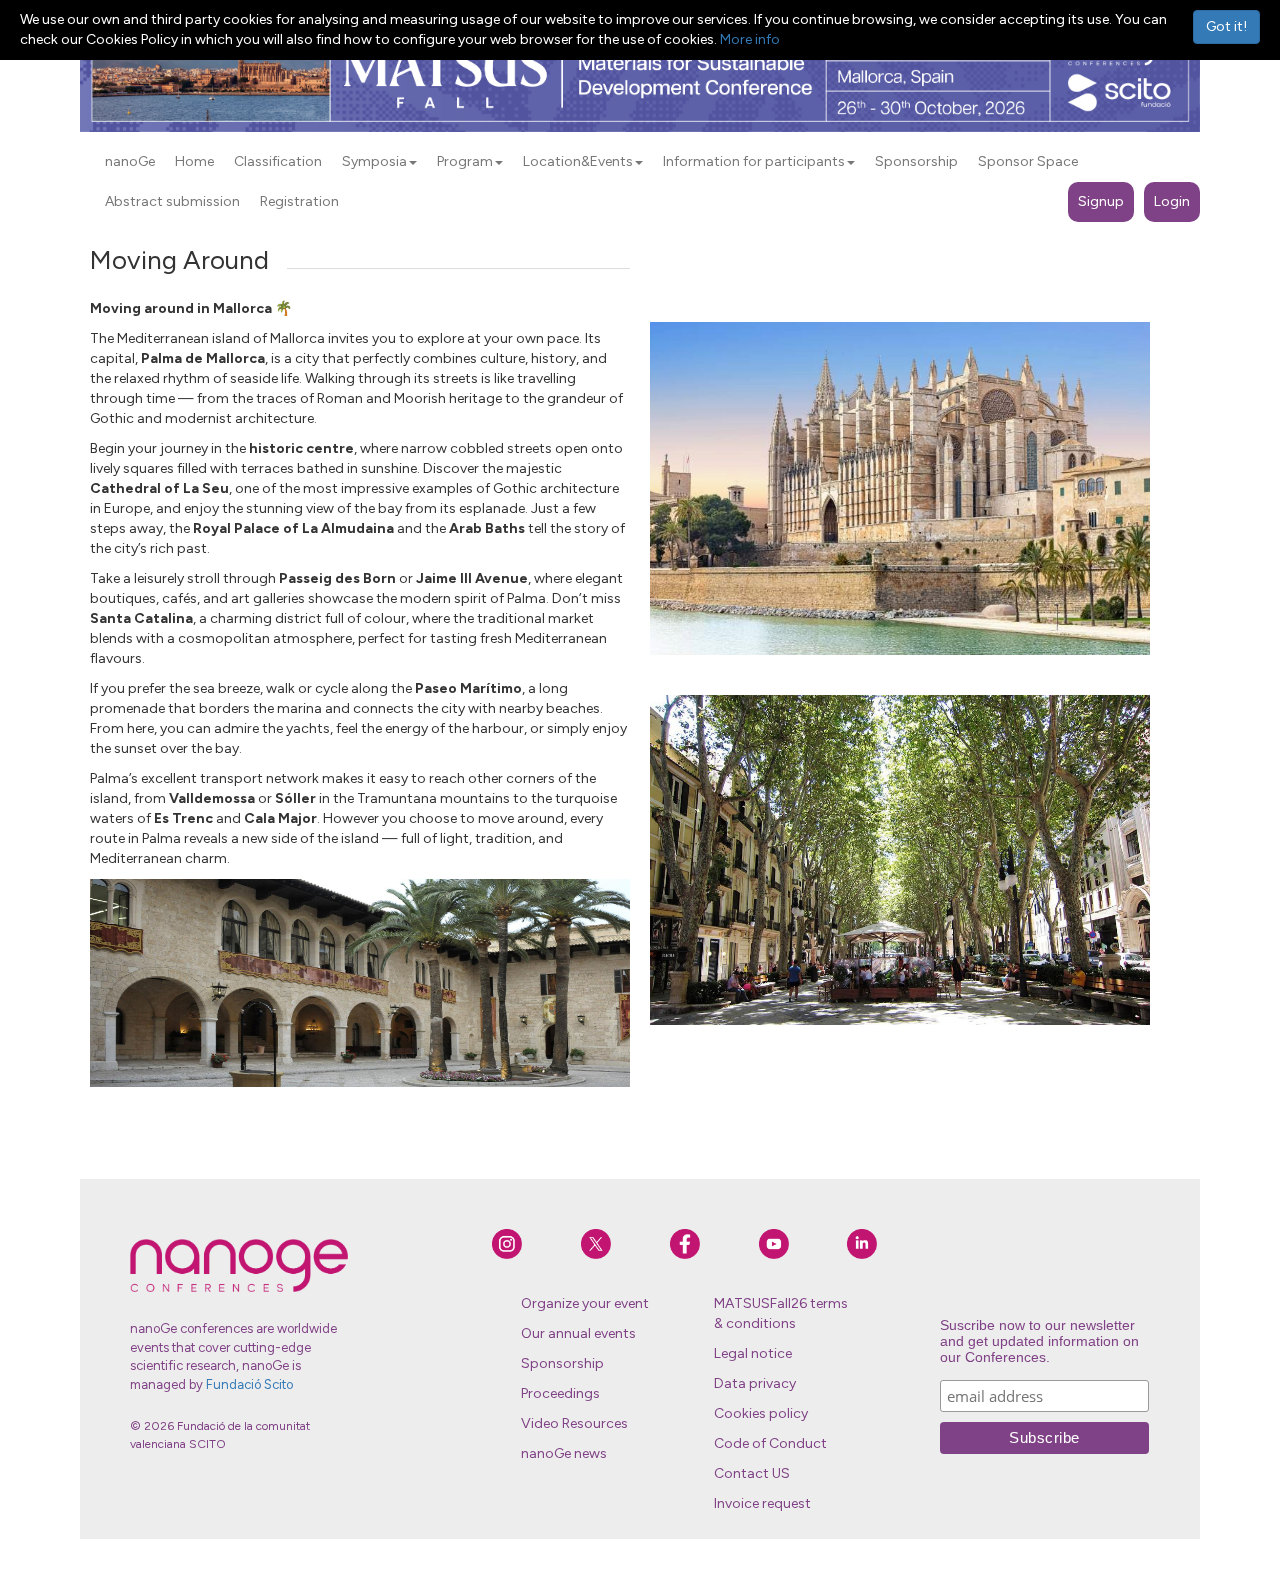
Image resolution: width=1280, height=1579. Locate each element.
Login (1172, 201)
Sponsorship (562, 1363)
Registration (299, 201)
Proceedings (560, 1393)
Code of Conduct (770, 1443)
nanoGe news (564, 1453)
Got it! (1226, 26)
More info (750, 39)
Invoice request (762, 1503)
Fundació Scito (249, 1384)
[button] (413, 163)
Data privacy (755, 1383)
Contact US (752, 1473)
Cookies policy (761, 1413)
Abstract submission (172, 201)
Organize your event (585, 1303)
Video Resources (574, 1423)
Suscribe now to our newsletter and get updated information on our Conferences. (1039, 1341)
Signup (1101, 201)
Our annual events (578, 1333)
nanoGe (130, 161)
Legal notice (753, 1353)
